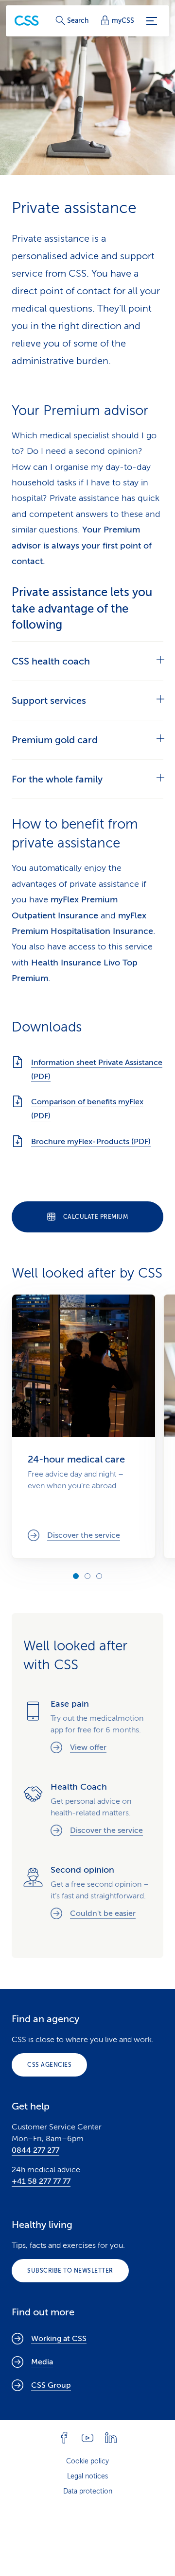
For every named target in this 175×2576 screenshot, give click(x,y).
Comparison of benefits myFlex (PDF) (87, 1109)
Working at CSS (59, 2339)
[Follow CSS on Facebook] (64, 2438)
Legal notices (87, 2476)
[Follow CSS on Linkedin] (111, 2438)
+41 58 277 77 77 (41, 2181)
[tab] (87, 661)
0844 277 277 (35, 2150)
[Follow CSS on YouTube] (87, 2438)
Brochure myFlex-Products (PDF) (91, 1142)
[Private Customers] (27, 21)
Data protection (88, 2491)
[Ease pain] (87, 1727)
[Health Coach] (87, 1810)
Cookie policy (87, 2461)
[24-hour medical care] (84, 1426)
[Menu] (152, 21)
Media (42, 2362)
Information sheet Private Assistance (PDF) (97, 1070)
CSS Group (51, 2385)
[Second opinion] (87, 1893)
